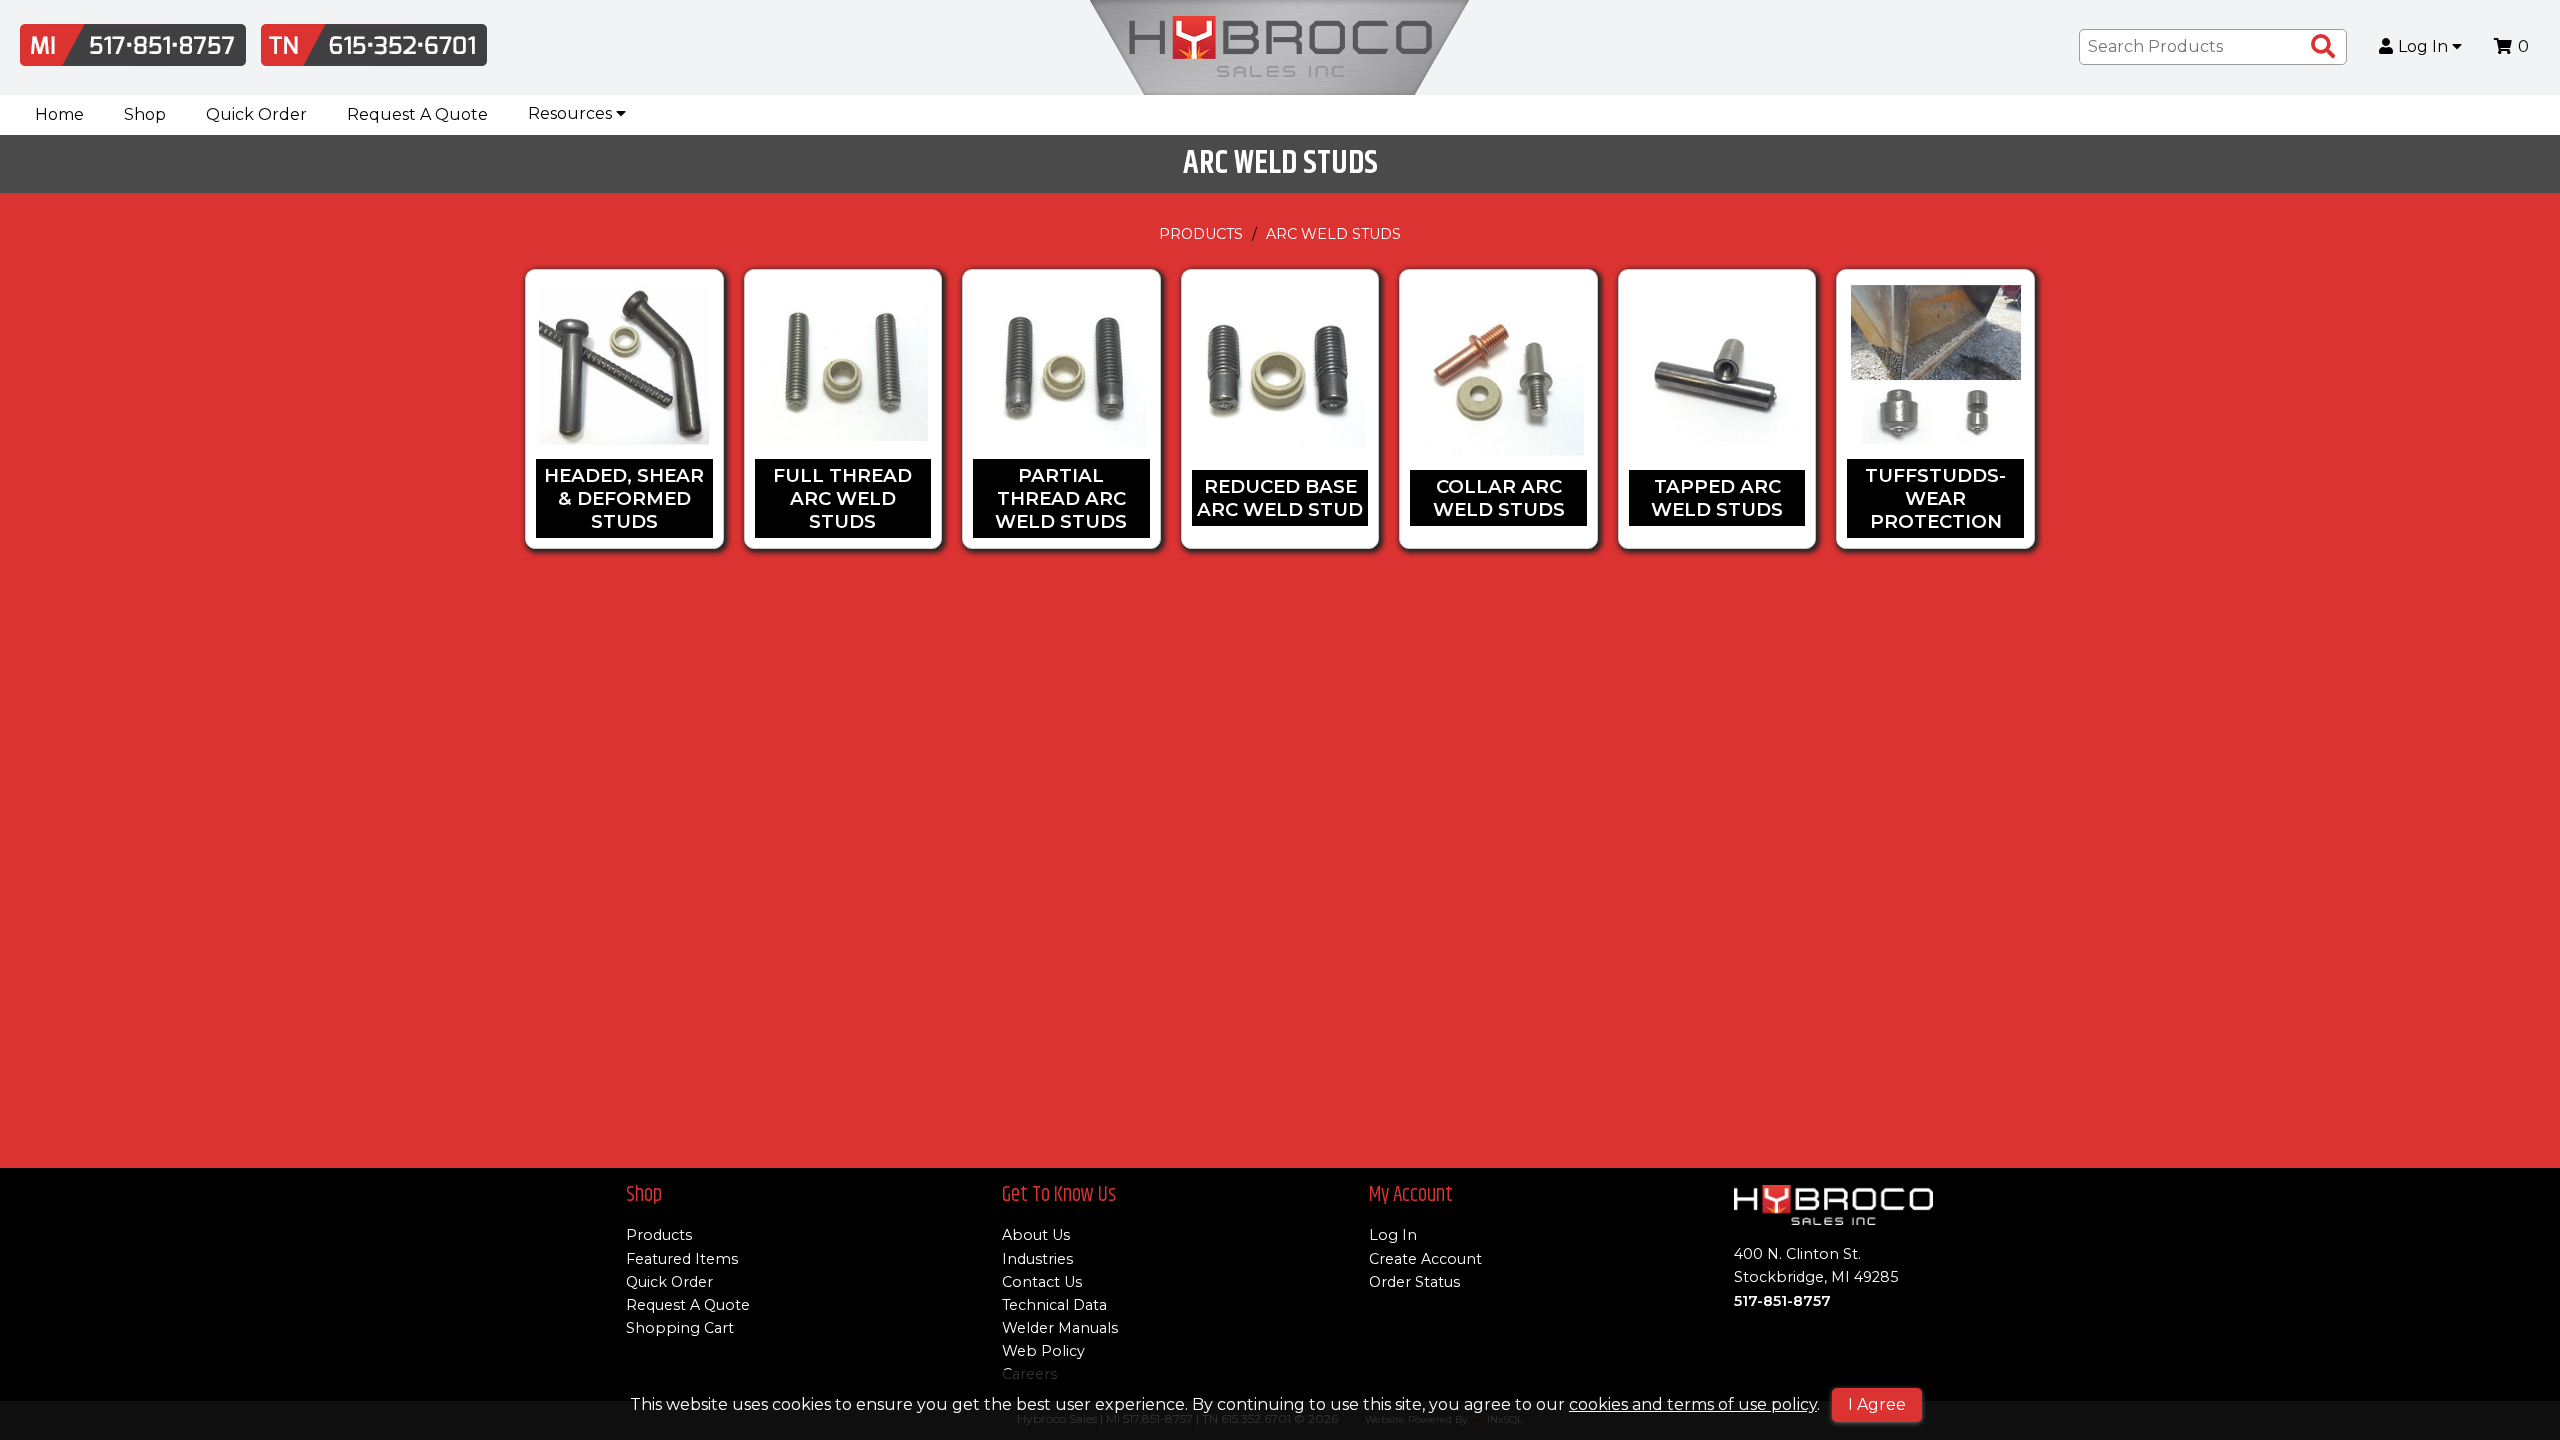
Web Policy (1043, 1351)
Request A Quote (417, 114)
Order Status (1414, 1282)
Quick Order (256, 114)
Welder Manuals (1060, 1328)
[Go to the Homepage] (1280, 47)
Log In (2425, 47)
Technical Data (1054, 1305)
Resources (572, 113)
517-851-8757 (1782, 1301)
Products (659, 1235)
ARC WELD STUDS (1333, 234)
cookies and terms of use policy (1693, 1404)
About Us (1036, 1235)
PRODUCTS (1201, 234)
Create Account (1425, 1259)
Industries (1037, 1259)
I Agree (1877, 1404)
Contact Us (1042, 1282)
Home (59, 114)
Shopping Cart (680, 1328)
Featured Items (682, 1259)
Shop (145, 114)
